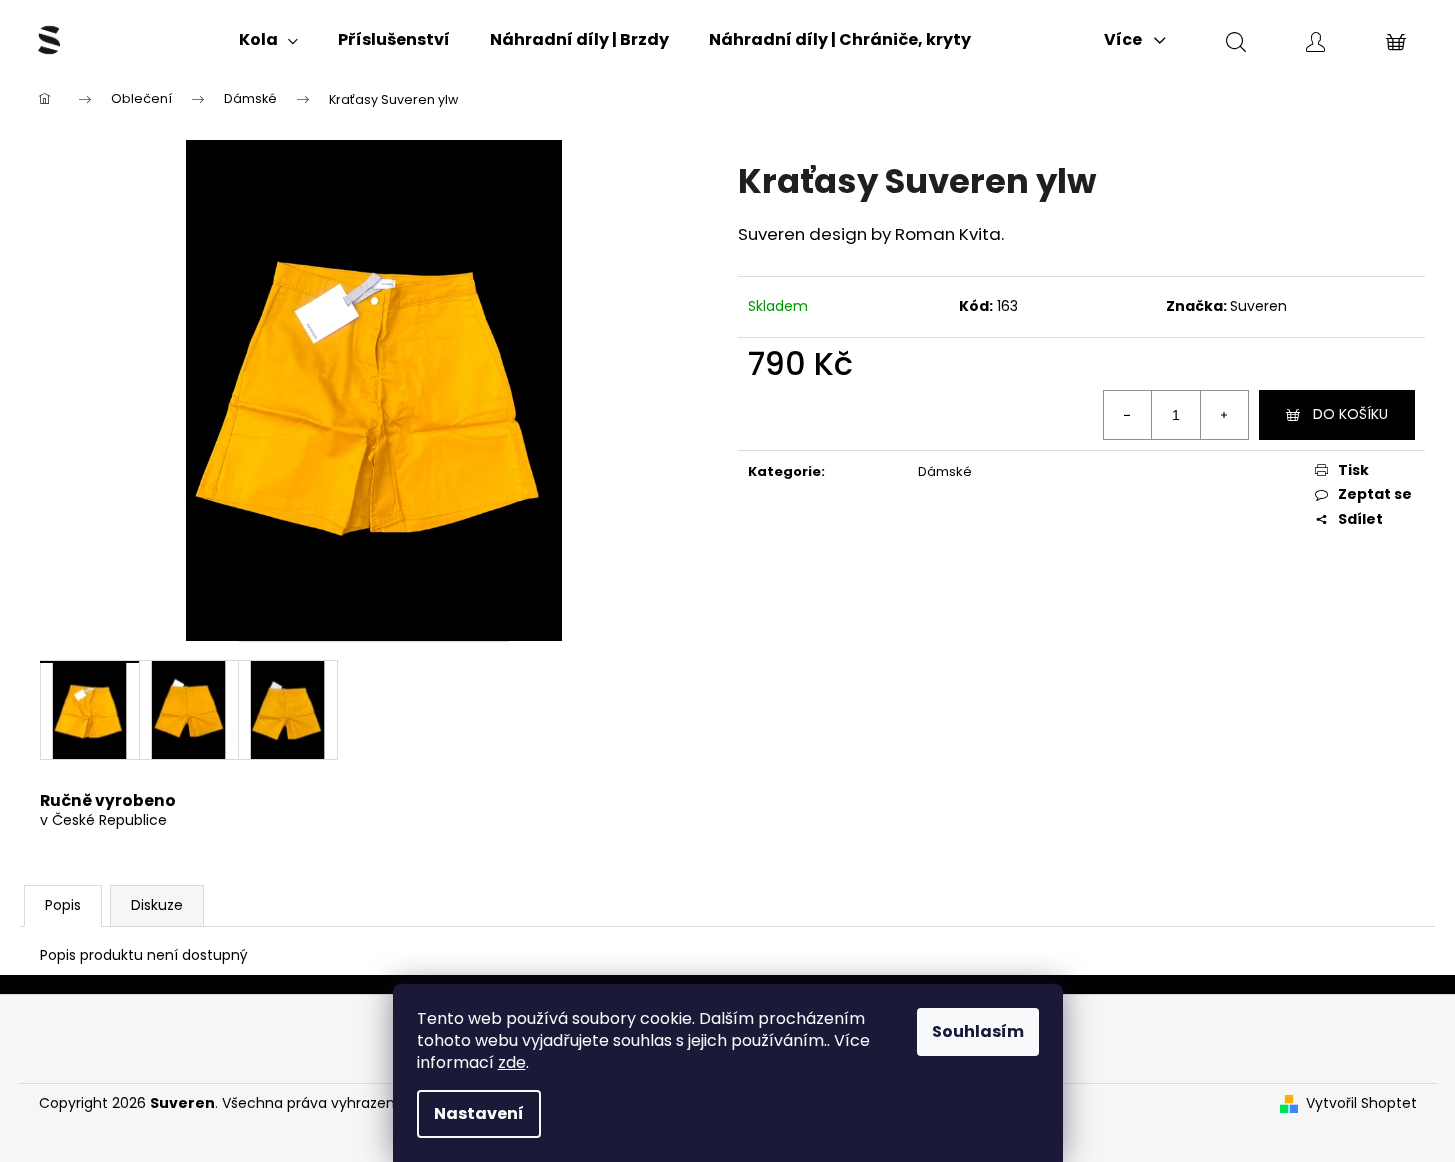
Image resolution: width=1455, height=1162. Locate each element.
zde (512, 1062)
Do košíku (1350, 414)
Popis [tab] (63, 905)
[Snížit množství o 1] (1128, 415)
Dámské (945, 471)
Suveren (1258, 306)
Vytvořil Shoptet (1361, 1103)
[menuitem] (268, 40)
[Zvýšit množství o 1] (1224, 415)
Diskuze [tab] (157, 905)
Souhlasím (978, 1031)
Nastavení (479, 1113)
